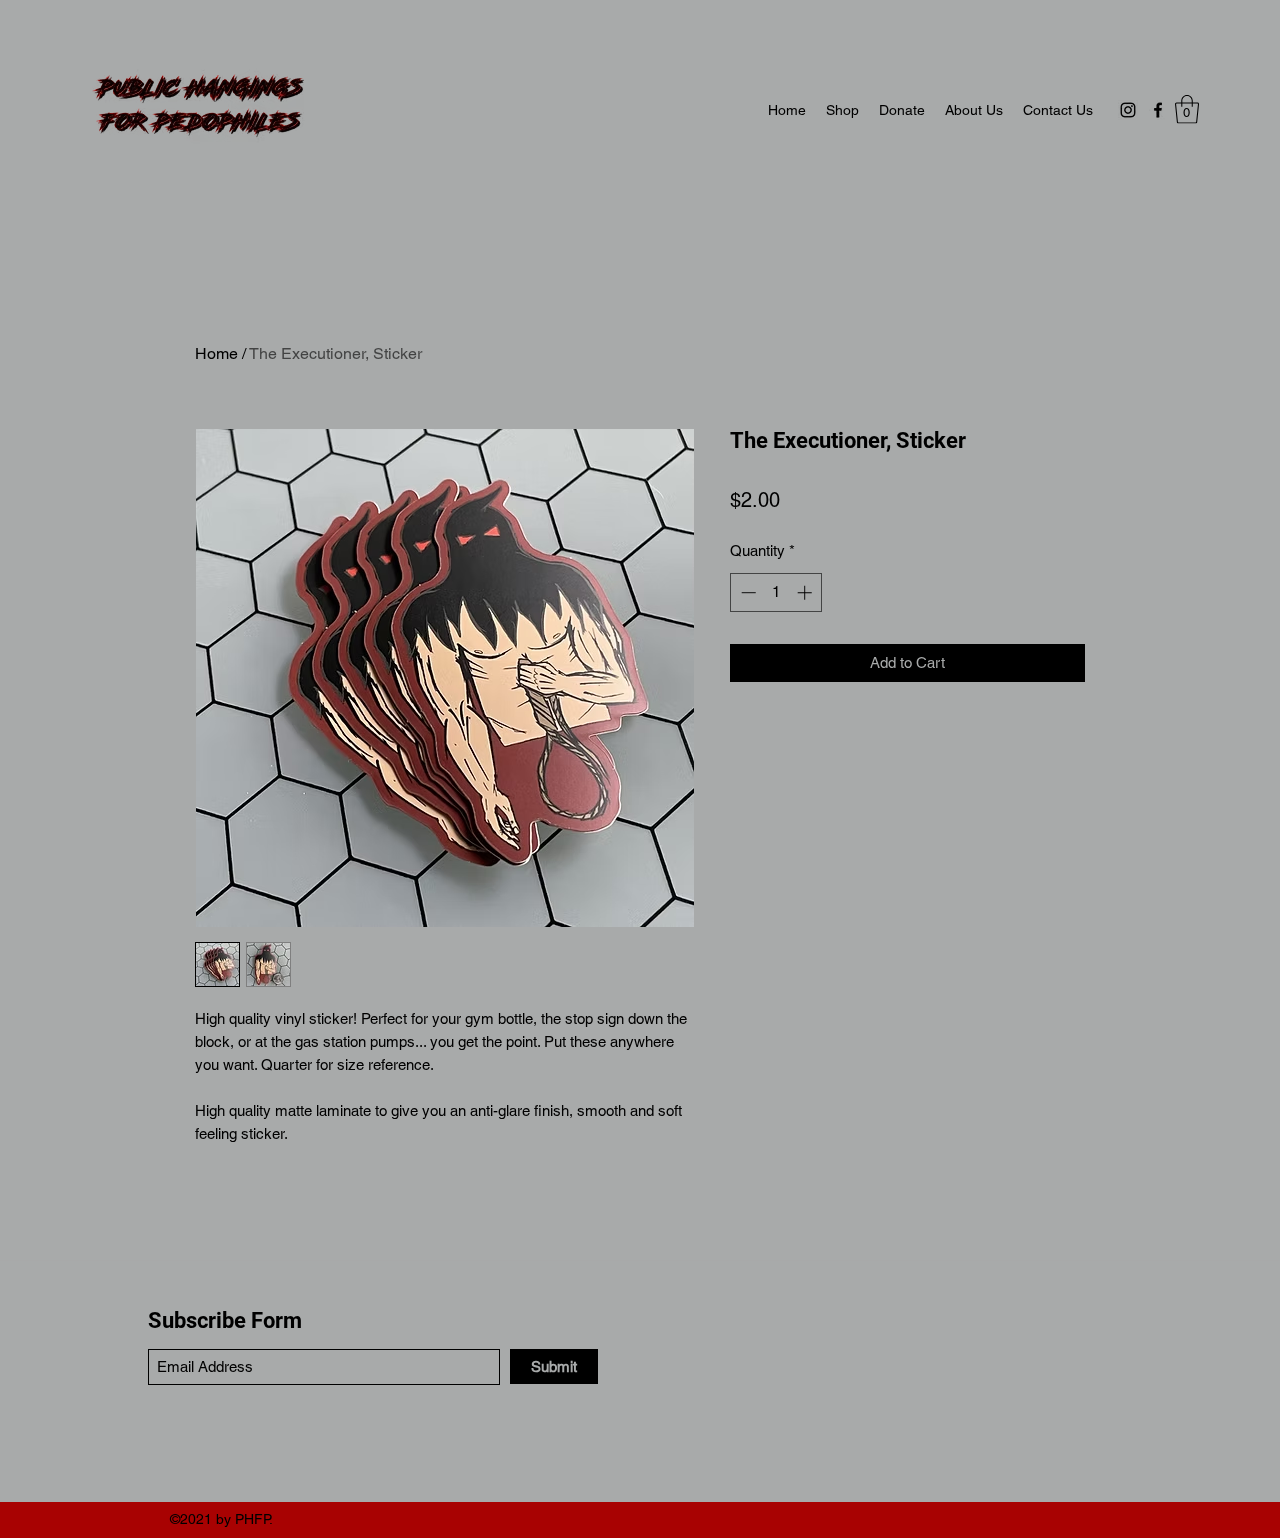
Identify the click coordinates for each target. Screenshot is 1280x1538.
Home (216, 353)
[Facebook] (1158, 110)
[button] (1187, 109)
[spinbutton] (776, 592)
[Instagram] (1128, 110)
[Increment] (806, 592)
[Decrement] (746, 592)
